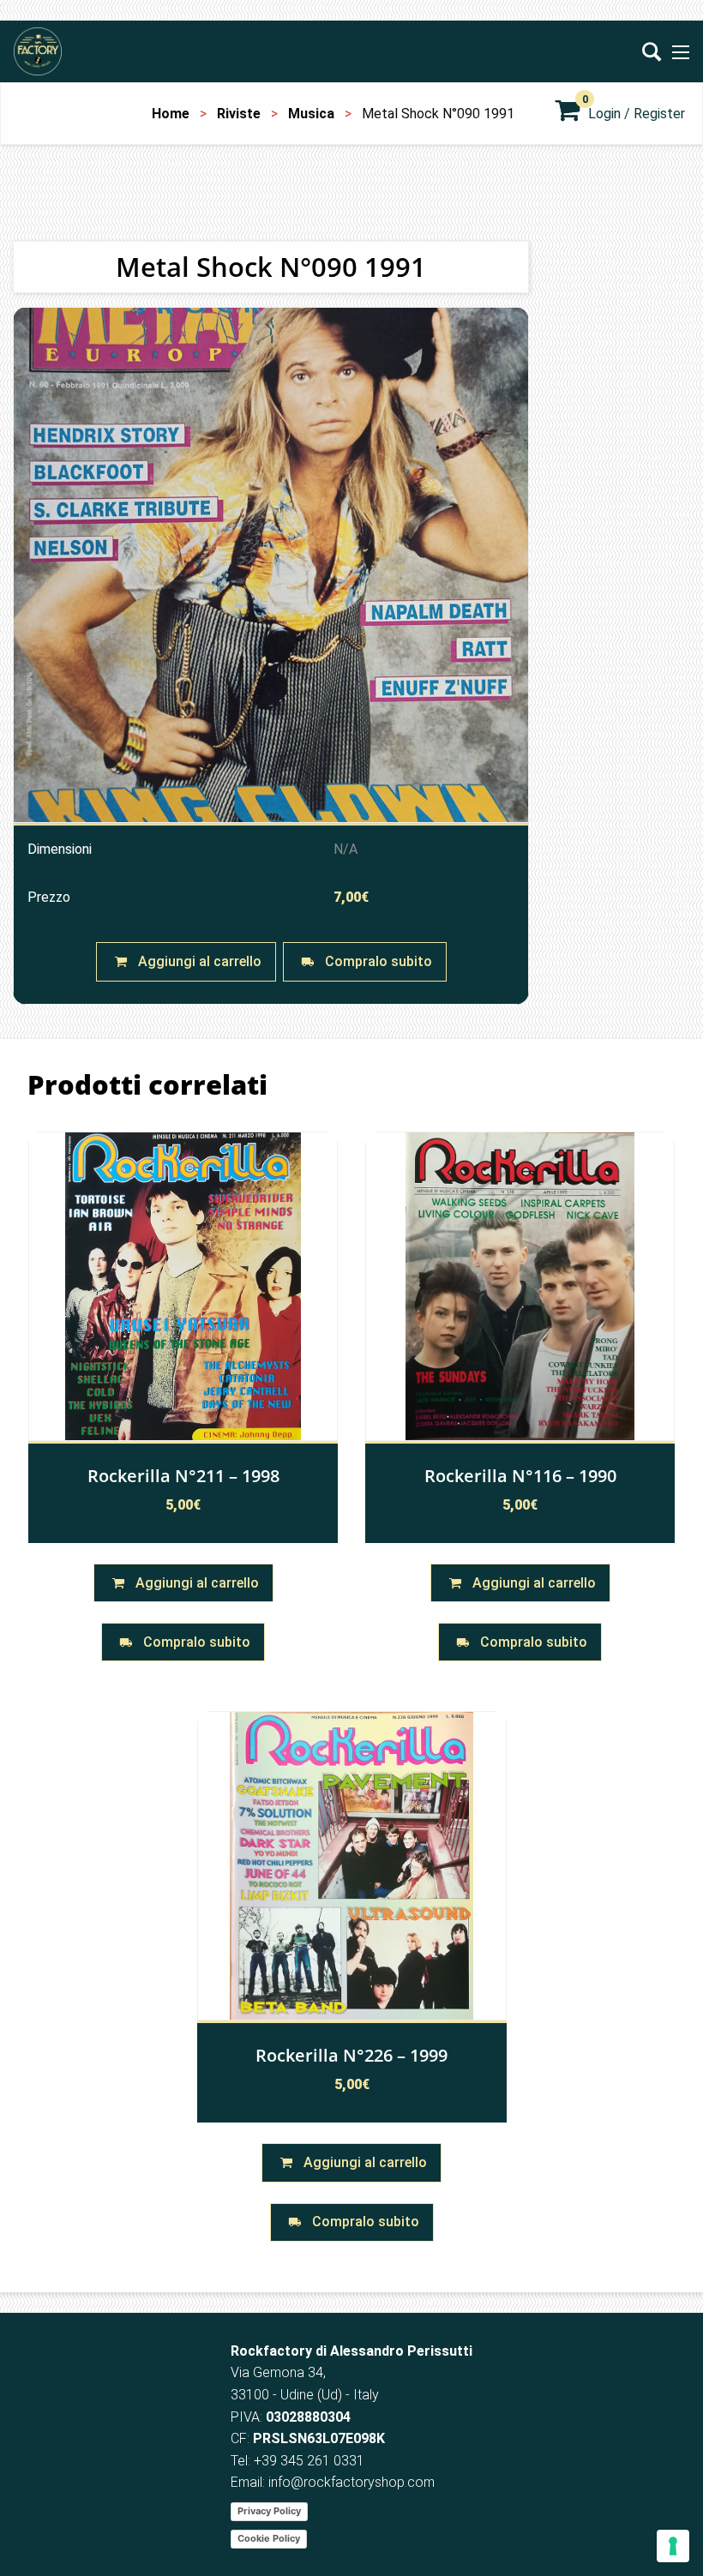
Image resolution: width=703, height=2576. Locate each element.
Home (171, 114)
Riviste (239, 114)
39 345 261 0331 (313, 2461)
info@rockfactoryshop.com (351, 2482)
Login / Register (637, 114)
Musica (311, 114)
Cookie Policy (269, 2538)
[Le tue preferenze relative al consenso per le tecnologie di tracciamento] (673, 2546)
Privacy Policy (269, 2511)
